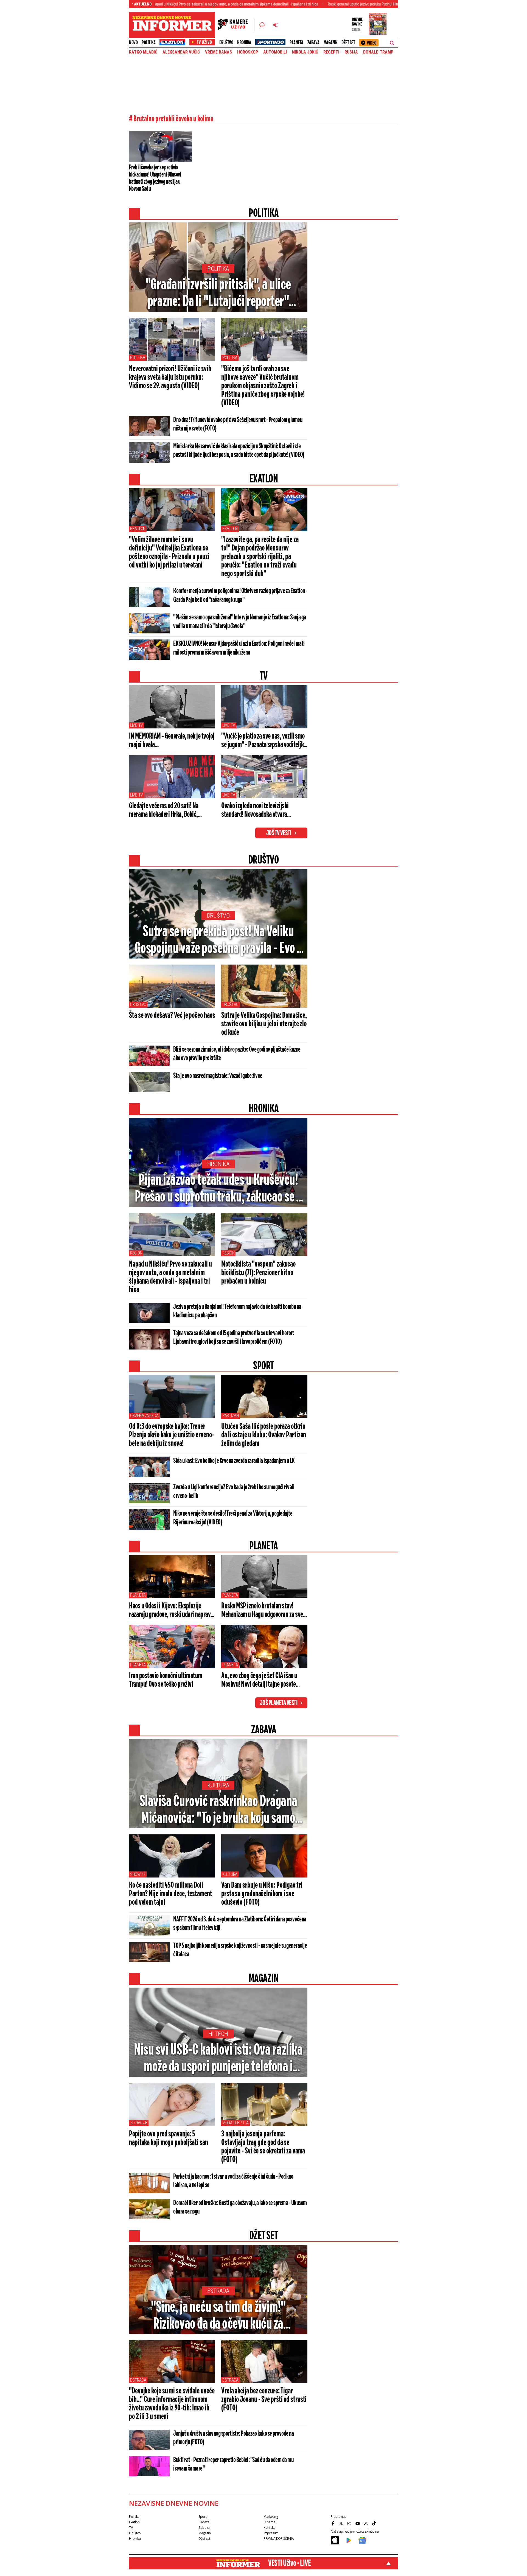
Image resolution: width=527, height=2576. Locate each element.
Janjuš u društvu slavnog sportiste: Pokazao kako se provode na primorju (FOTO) (233, 2438)
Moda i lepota (236, 2123)
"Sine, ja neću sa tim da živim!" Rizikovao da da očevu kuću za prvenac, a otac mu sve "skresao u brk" (218, 2316)
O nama (269, 2522)
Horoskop (248, 52)
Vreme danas (218, 52)
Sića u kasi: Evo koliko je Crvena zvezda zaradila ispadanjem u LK (234, 1461)
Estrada (218, 2291)
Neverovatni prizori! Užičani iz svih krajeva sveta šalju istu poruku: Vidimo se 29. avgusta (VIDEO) (170, 378)
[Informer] (262, 25)
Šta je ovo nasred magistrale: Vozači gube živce (218, 1076)
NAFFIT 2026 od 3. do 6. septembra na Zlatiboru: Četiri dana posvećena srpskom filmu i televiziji (240, 1924)
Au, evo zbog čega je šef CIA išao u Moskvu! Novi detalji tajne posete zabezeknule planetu (259, 1680)
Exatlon (138, 529)
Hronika (244, 43)
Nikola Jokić (305, 52)
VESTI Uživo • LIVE (289, 2563)
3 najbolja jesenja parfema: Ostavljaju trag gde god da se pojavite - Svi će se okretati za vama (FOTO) (263, 2147)
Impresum (271, 2533)
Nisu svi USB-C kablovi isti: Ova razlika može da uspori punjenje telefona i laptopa (218, 2059)
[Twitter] (342, 2524)
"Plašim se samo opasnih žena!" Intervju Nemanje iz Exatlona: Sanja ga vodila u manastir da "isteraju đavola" (240, 622)
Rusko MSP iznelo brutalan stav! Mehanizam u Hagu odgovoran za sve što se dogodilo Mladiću (262, 1611)
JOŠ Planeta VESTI (279, 1703)
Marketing (271, 2517)
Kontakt (269, 2528)
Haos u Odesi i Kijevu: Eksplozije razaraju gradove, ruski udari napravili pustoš (172, 1611)
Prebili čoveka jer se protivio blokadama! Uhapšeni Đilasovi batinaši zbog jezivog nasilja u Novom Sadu (155, 178)
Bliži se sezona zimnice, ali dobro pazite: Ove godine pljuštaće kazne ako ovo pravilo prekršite (237, 1054)
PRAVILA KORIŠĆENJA (279, 2539)
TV (131, 2528)
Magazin (331, 43)
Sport (202, 2517)
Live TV (137, 725)
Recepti (331, 52)
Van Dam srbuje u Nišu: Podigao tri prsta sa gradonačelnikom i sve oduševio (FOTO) (262, 1894)
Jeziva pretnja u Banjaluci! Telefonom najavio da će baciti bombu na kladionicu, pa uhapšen (237, 1311)
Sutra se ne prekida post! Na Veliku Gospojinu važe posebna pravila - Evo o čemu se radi (218, 941)
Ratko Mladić (143, 52)
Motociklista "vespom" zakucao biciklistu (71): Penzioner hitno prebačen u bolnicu (258, 1273)
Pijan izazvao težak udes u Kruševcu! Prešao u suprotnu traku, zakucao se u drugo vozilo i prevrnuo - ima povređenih (218, 1189)
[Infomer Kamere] (236, 25)
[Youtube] (358, 2524)
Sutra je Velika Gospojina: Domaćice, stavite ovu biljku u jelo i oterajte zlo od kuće (264, 1024)
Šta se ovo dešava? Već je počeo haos (172, 1016)
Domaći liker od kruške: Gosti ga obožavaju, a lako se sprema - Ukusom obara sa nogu (240, 2207)
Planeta (296, 43)
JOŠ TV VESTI (279, 833)
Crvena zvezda (144, 1416)
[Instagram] (350, 2524)
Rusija (351, 52)
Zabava (313, 43)
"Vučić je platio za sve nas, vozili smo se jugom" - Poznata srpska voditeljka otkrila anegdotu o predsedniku (264, 741)
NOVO (133, 43)
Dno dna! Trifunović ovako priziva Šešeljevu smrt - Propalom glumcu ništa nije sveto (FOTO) (238, 424)
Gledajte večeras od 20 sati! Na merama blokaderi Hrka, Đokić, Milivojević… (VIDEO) (164, 811)
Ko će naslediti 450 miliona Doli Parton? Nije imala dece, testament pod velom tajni (171, 1894)
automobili (275, 52)
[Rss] (366, 2524)
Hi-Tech (218, 2034)
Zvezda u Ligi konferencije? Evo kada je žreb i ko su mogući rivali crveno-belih (234, 1492)
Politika (148, 43)
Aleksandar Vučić (181, 52)
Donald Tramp (378, 52)
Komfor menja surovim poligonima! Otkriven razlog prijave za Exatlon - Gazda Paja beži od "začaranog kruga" (240, 596)
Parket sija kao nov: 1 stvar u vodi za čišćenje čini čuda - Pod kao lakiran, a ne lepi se (233, 2181)
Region (136, 1253)
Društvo (226, 43)
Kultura (218, 1785)
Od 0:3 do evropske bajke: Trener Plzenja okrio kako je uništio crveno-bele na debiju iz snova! (171, 1435)
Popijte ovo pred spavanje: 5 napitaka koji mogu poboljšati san (169, 2138)
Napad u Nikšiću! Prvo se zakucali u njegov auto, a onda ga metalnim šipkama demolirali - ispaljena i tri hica (170, 1277)
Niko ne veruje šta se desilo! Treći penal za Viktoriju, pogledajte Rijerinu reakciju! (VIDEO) (233, 1518)
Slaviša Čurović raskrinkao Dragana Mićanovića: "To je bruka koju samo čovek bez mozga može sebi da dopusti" (218, 1811)
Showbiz (138, 1874)
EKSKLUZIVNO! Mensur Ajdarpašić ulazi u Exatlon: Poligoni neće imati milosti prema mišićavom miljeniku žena (239, 648)
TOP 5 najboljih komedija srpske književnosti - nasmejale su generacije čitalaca (240, 1950)
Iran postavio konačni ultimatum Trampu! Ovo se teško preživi (166, 1680)
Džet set (348, 43)
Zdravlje (139, 2123)
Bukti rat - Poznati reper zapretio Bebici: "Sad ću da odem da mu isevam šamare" (233, 2464)
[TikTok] (375, 2524)
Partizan (231, 1416)
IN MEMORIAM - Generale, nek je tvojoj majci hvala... (172, 741)
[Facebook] (333, 2524)
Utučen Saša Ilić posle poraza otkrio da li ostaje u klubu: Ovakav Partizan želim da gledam (264, 1435)
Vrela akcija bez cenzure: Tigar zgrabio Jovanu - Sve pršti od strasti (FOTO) (264, 2400)
